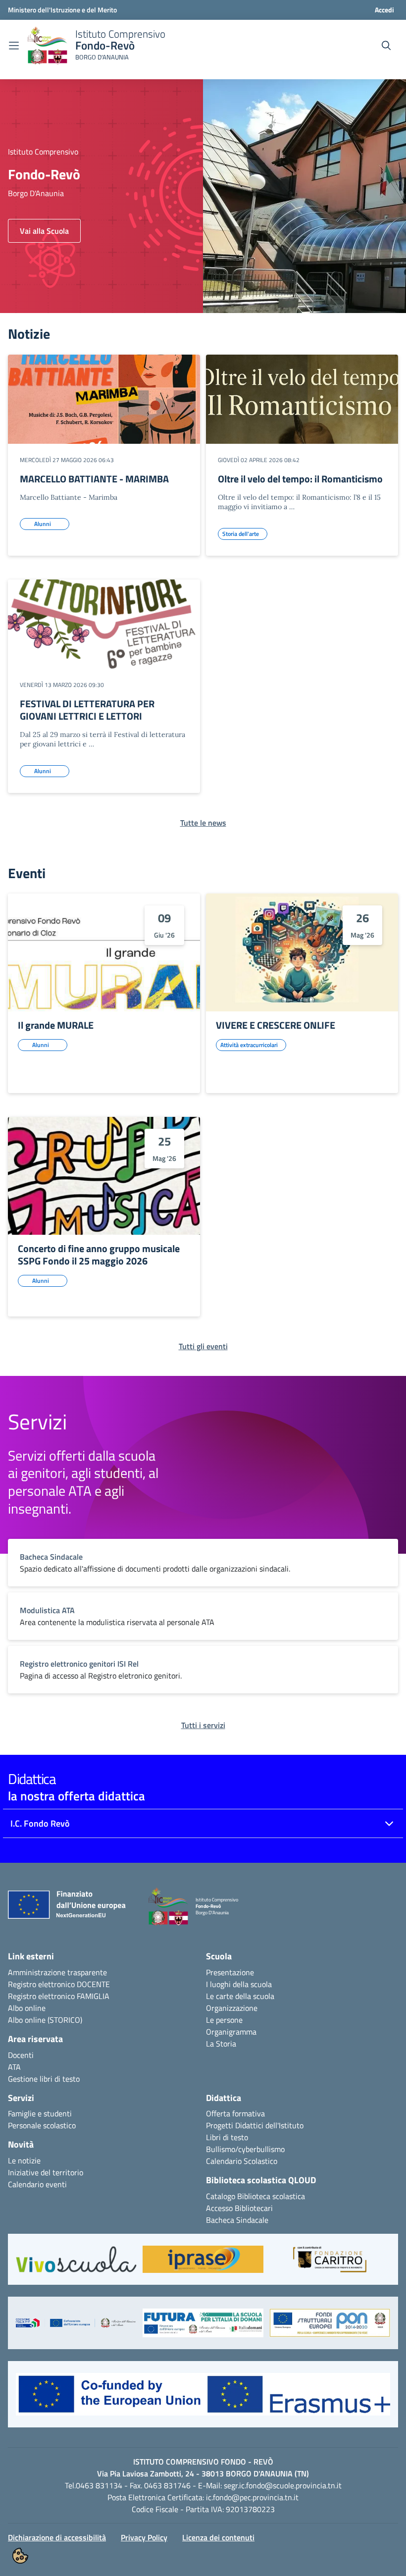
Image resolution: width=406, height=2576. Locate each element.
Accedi (384, 10)
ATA (14, 2067)
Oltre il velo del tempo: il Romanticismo (300, 479)
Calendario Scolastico (242, 2161)
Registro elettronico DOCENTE (59, 1984)
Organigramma (231, 2032)
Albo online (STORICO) (45, 2020)
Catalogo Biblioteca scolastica (255, 2196)
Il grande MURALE (56, 1025)
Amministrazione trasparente (57, 1972)
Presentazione (230, 1972)
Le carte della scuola (240, 1996)
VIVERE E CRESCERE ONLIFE (276, 1025)
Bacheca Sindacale (237, 2220)
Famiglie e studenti (40, 2113)
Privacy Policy (144, 2537)
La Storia (221, 2044)
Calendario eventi (37, 2184)
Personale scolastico (42, 2125)
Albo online (27, 2008)
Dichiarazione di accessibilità (57, 2537)
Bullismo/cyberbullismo (245, 2149)
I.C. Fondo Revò (40, 1823)
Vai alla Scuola (44, 231)
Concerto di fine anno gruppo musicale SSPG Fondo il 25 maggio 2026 (99, 1255)
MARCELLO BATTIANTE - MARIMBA (94, 479)
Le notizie (24, 2160)
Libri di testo (227, 2137)
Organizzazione (232, 2008)
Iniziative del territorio (46, 2172)
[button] (76, 2264)
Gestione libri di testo (44, 2079)
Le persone (224, 2020)
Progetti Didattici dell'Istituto (255, 2125)
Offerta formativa (235, 2113)
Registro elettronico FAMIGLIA (59, 1996)
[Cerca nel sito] (386, 46)
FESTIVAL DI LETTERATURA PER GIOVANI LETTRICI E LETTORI (87, 710)
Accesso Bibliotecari (239, 2208)
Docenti (21, 2055)
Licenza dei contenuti (218, 2537)
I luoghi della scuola (239, 1984)
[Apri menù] (14, 46)
